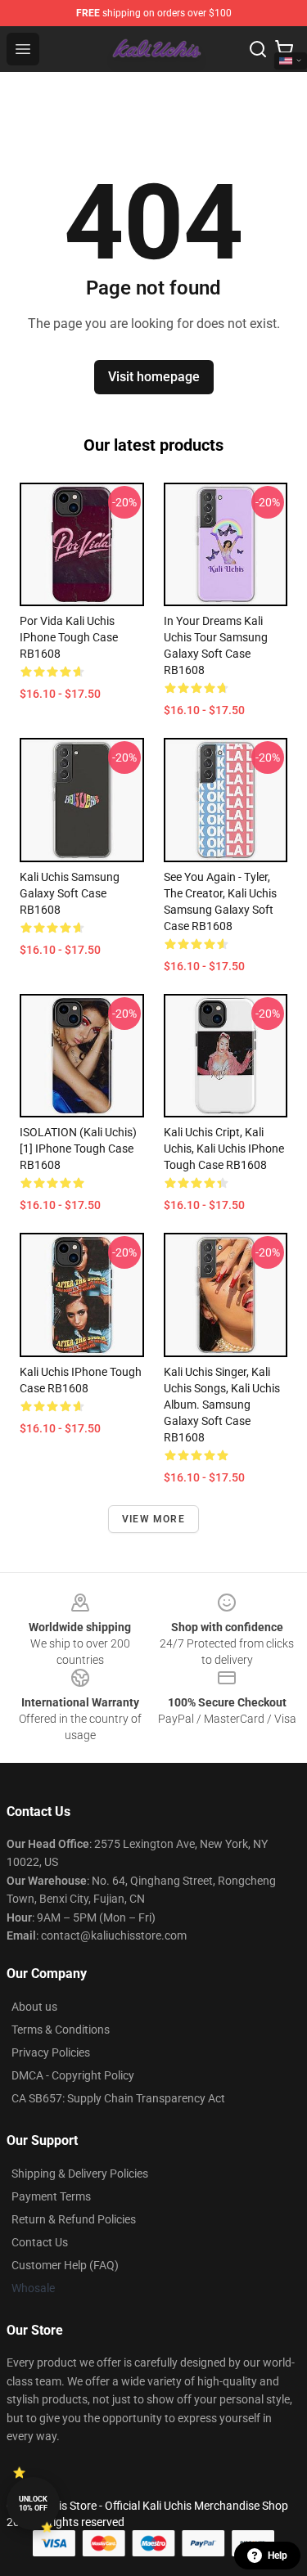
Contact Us (40, 2242)
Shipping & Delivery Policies (80, 2174)
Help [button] (278, 2556)
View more (153, 1519)
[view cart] (284, 49)
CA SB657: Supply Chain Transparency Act (118, 2098)
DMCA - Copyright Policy (73, 2075)
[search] (258, 49)
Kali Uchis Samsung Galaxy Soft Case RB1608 (70, 893)
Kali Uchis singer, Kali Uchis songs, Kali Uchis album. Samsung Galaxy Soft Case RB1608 (222, 1405)
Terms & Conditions (61, 2030)
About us (34, 2007)
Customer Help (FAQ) (65, 2265)
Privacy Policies (51, 2052)
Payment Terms (51, 2196)
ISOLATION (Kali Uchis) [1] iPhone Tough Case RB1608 (78, 1149)
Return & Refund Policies (74, 2219)
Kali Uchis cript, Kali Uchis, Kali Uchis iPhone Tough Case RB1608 (224, 1149)
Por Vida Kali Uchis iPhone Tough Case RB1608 (69, 637)
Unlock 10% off (33, 2504)
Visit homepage (154, 377)
